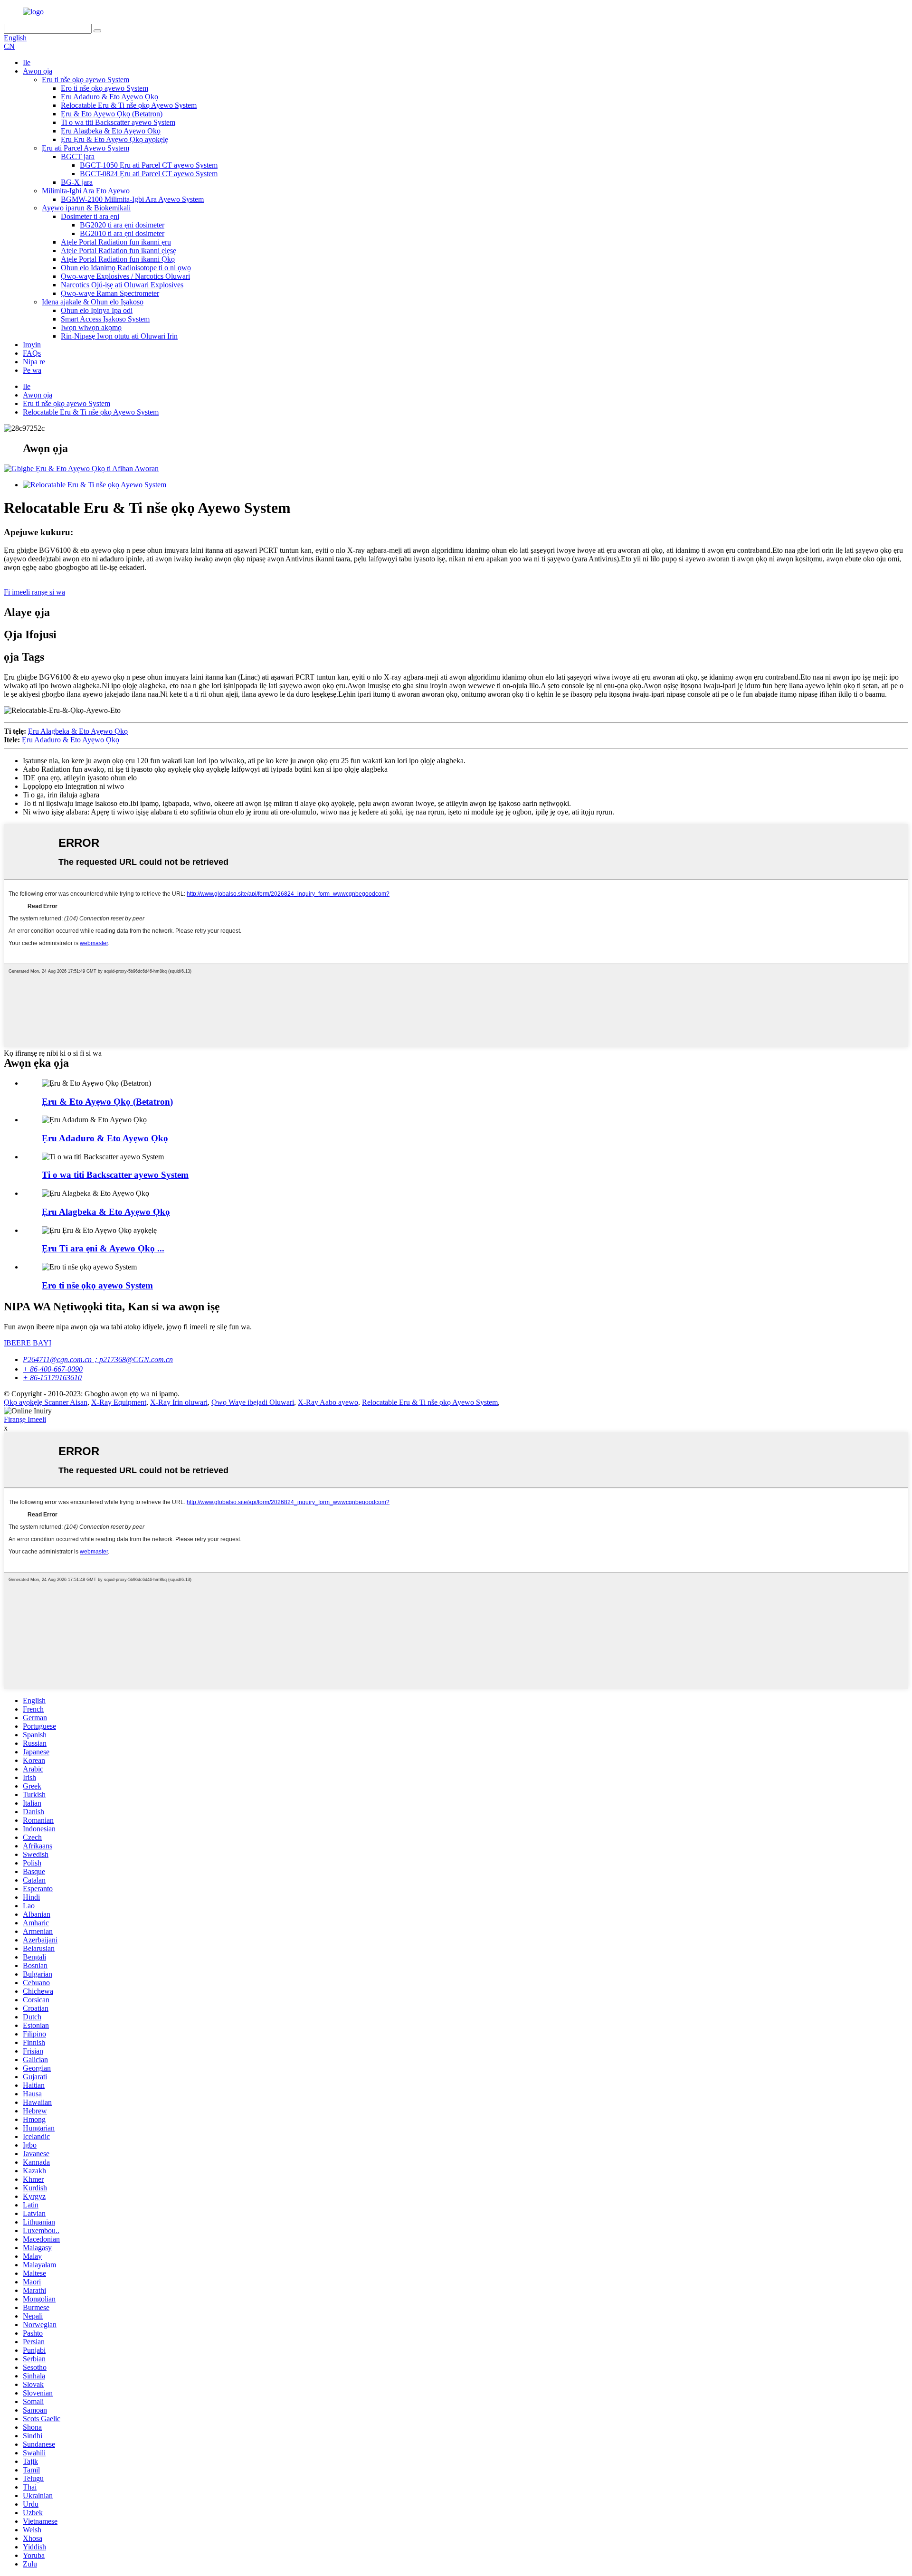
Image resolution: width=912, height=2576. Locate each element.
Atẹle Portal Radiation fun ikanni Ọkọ (118, 259)
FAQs (32, 353)
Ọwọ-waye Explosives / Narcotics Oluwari (125, 276)
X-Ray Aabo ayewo (328, 1402)
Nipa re (34, 362)
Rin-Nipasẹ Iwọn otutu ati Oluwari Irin (119, 336)
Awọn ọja (38, 71)
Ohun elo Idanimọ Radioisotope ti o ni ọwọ (126, 268)
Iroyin (32, 345)
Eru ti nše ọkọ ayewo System (85, 80)
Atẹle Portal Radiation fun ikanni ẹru (116, 242)
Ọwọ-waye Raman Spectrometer (110, 293)
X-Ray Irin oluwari (179, 1402)
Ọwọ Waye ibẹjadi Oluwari (253, 1402)
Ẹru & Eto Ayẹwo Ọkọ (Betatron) (112, 114)
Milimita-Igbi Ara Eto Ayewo (86, 191)
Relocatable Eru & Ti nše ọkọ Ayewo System (129, 105)
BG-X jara (77, 182)
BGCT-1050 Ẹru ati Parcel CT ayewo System (149, 165)
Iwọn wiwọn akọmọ (91, 327)
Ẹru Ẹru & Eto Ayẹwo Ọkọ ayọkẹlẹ (114, 139)
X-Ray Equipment (119, 1402)
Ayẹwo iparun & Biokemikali (86, 208)
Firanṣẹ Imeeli (25, 1419)
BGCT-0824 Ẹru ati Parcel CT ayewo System (149, 174)
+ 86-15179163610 (52, 1378)
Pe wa (32, 370)
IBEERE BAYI (28, 1343)
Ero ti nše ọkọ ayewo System (104, 88)
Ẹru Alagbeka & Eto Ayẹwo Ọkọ (111, 131)
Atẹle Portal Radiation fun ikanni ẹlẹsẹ (119, 251)
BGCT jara (78, 156)
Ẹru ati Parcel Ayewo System (85, 148)
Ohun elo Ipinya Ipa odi (97, 310)
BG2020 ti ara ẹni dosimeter (122, 225)
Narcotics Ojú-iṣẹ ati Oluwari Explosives (122, 285)
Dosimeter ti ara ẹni (90, 216)
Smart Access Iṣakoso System (105, 319)
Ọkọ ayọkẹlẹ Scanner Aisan (46, 1402)
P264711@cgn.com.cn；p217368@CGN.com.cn (98, 1359)
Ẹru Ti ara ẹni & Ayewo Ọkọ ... (103, 1248)
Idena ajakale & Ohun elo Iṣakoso (93, 302)
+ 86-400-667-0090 (53, 1369)
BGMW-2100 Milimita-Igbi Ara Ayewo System (132, 199)
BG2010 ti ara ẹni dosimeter (122, 233)
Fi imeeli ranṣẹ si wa (34, 592)
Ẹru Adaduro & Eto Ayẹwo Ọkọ (109, 97)
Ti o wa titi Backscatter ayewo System (118, 122)
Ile (27, 62)
